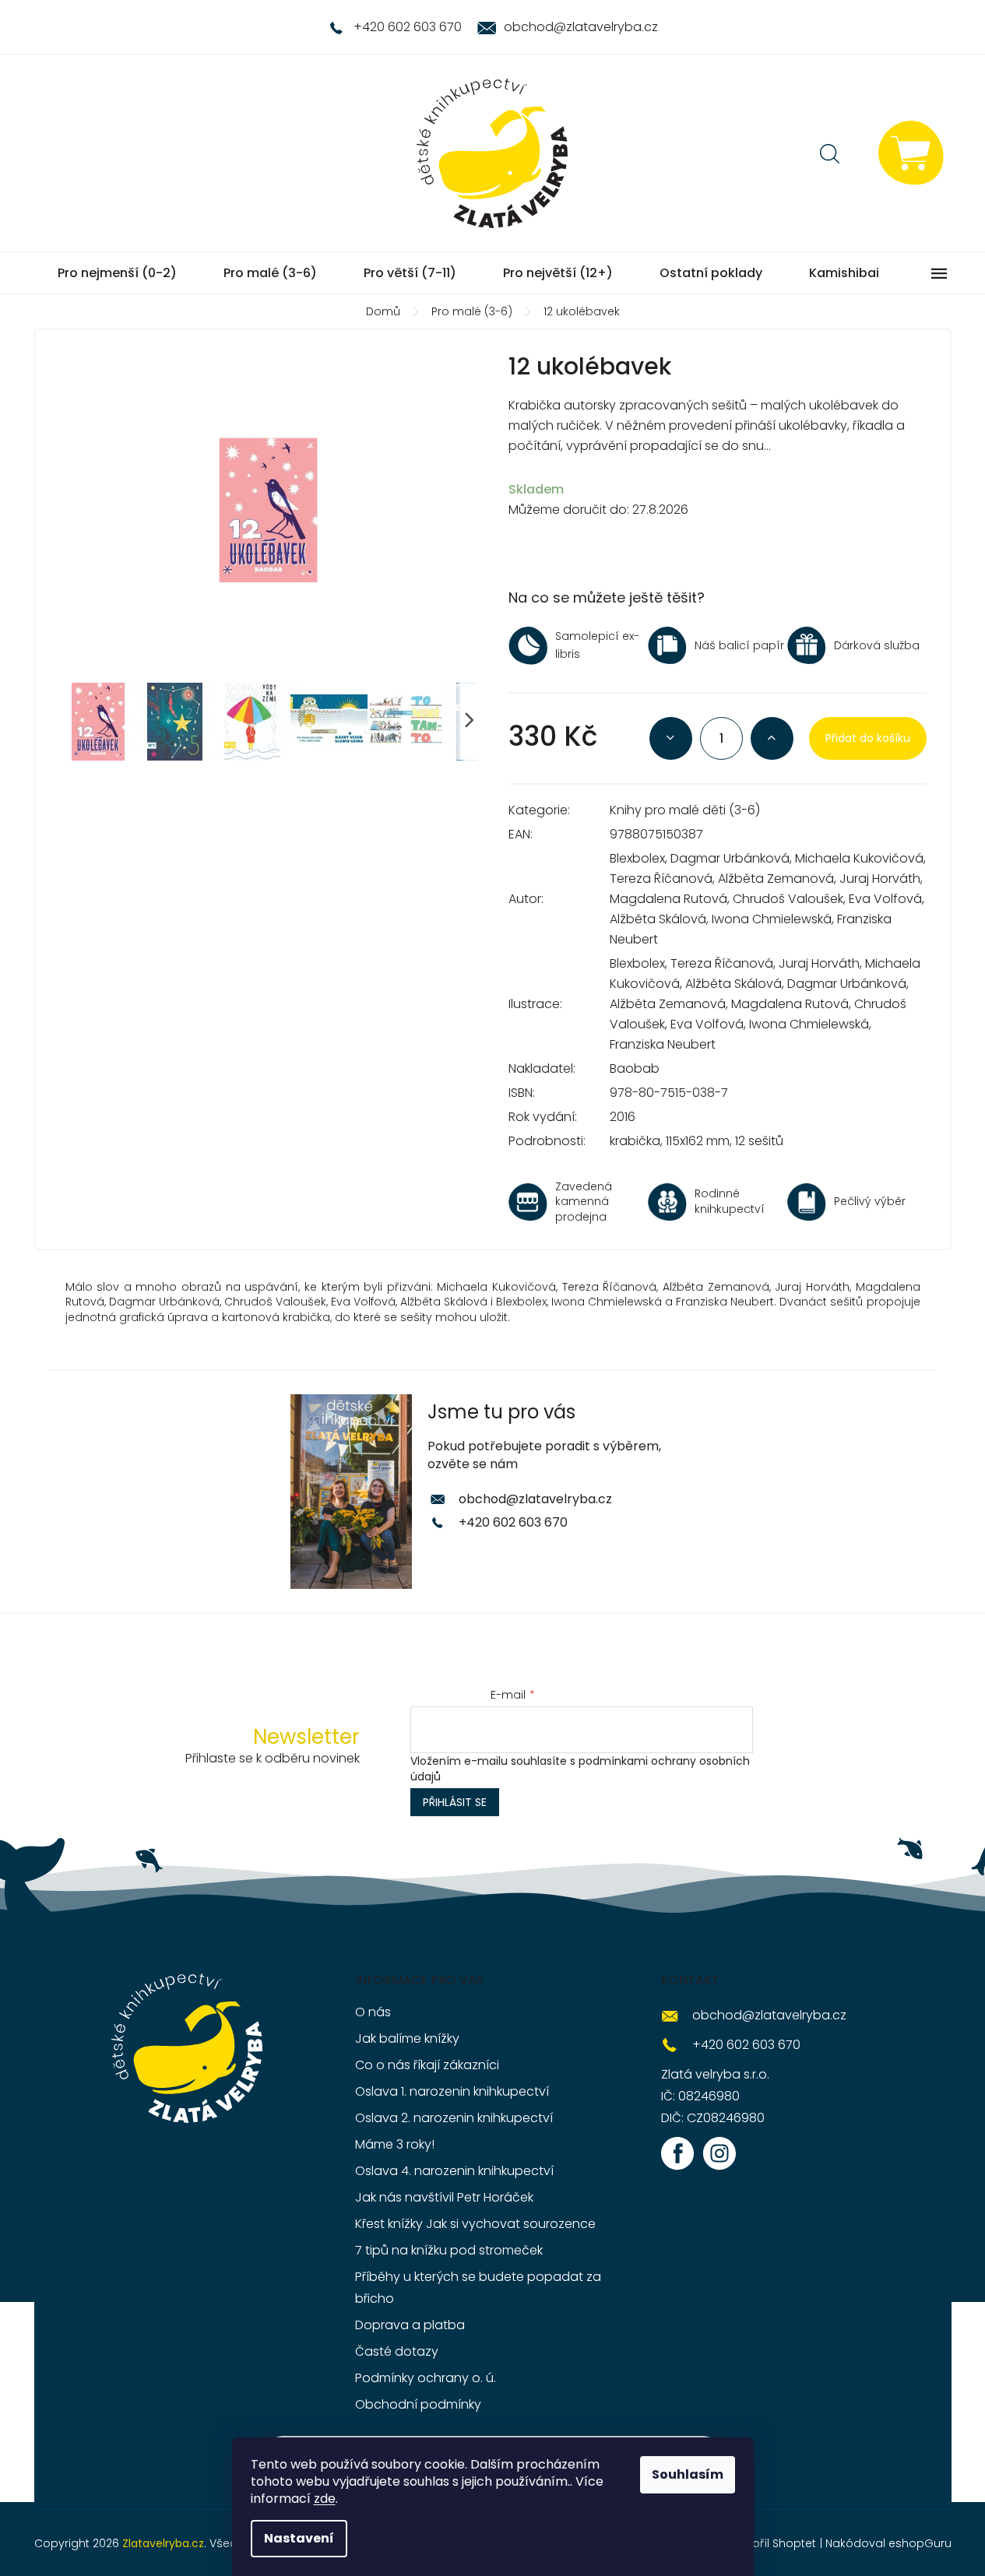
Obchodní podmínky (418, 2404)
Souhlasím (688, 2474)
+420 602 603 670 (513, 1522)
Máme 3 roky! (395, 2144)
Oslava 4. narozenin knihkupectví (454, 2171)
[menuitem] (117, 273)
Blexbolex (637, 858)
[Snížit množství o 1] (671, 738)
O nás (373, 2012)
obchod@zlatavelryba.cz (535, 1499)
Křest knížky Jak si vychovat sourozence (475, 2224)
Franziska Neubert (663, 1044)
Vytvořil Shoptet (772, 2543)
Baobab (635, 1068)
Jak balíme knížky (407, 2038)
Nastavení (299, 2538)
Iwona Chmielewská (772, 919)
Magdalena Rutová (668, 899)
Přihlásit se (455, 1802)
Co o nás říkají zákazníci (427, 2065)
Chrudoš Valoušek (788, 899)
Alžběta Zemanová (776, 879)
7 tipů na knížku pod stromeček (449, 2250)
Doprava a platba (410, 2325)
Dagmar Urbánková (730, 858)
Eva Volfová (885, 899)
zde (325, 2499)
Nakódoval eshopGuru (888, 2543)
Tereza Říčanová (661, 879)
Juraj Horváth (880, 879)
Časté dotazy (397, 2351)
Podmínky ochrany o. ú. (426, 2378)
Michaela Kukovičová (859, 858)
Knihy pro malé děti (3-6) (685, 810)
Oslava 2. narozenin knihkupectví (454, 2118)
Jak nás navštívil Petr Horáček (444, 2197)
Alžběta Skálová (658, 919)
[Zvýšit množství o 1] (772, 738)
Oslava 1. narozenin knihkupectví (452, 2091)
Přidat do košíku (868, 738)
